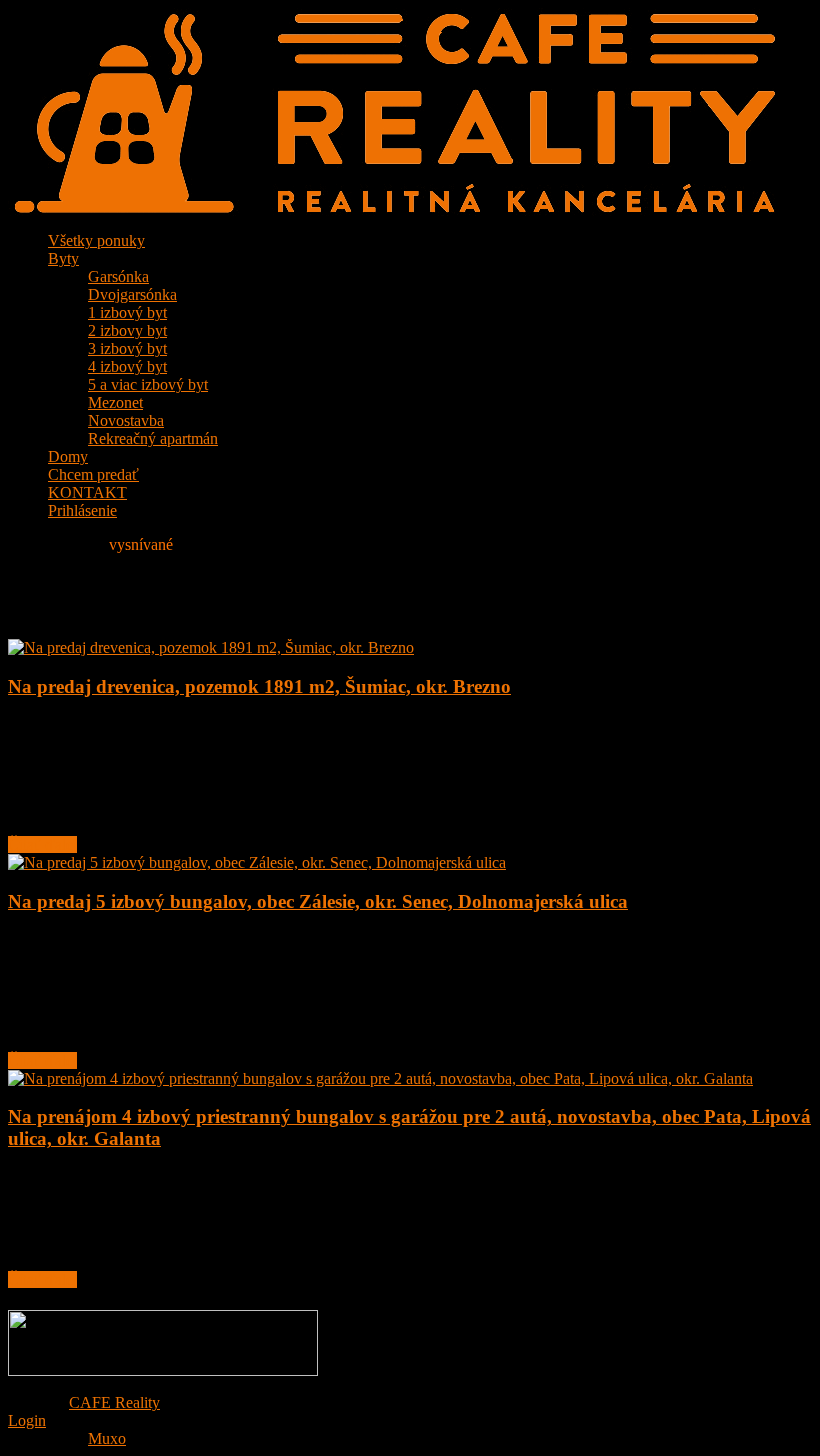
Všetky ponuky (96, 240)
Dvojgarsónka (132, 294)
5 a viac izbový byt (148, 384)
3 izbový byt (127, 348)
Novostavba (126, 420)
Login (27, 1420)
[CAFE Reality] (392, 210)
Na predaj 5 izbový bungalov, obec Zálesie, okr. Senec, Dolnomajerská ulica (318, 901)
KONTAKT (87, 492)
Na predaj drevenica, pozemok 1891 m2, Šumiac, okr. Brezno (259, 686)
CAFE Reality (114, 1402)
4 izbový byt (127, 366)
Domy (68, 456)
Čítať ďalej (42, 844)
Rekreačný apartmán (153, 438)
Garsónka (118, 276)
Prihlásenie (82, 510)
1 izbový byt (127, 312)
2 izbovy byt (127, 330)
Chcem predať (93, 474)
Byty (63, 258)
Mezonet (115, 402)
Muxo (107, 1438)
